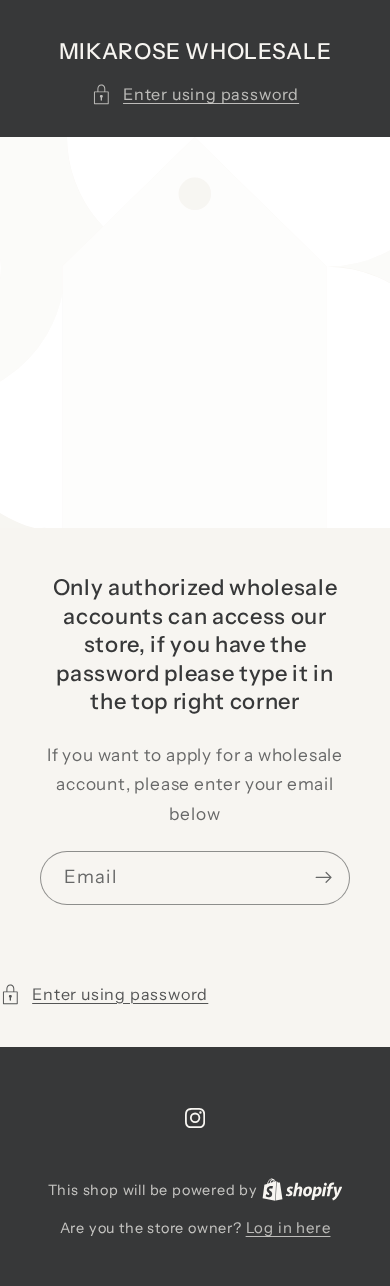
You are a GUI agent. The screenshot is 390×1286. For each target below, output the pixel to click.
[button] (195, 94)
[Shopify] (302, 1189)
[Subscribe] (323, 878)
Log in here (288, 1227)
